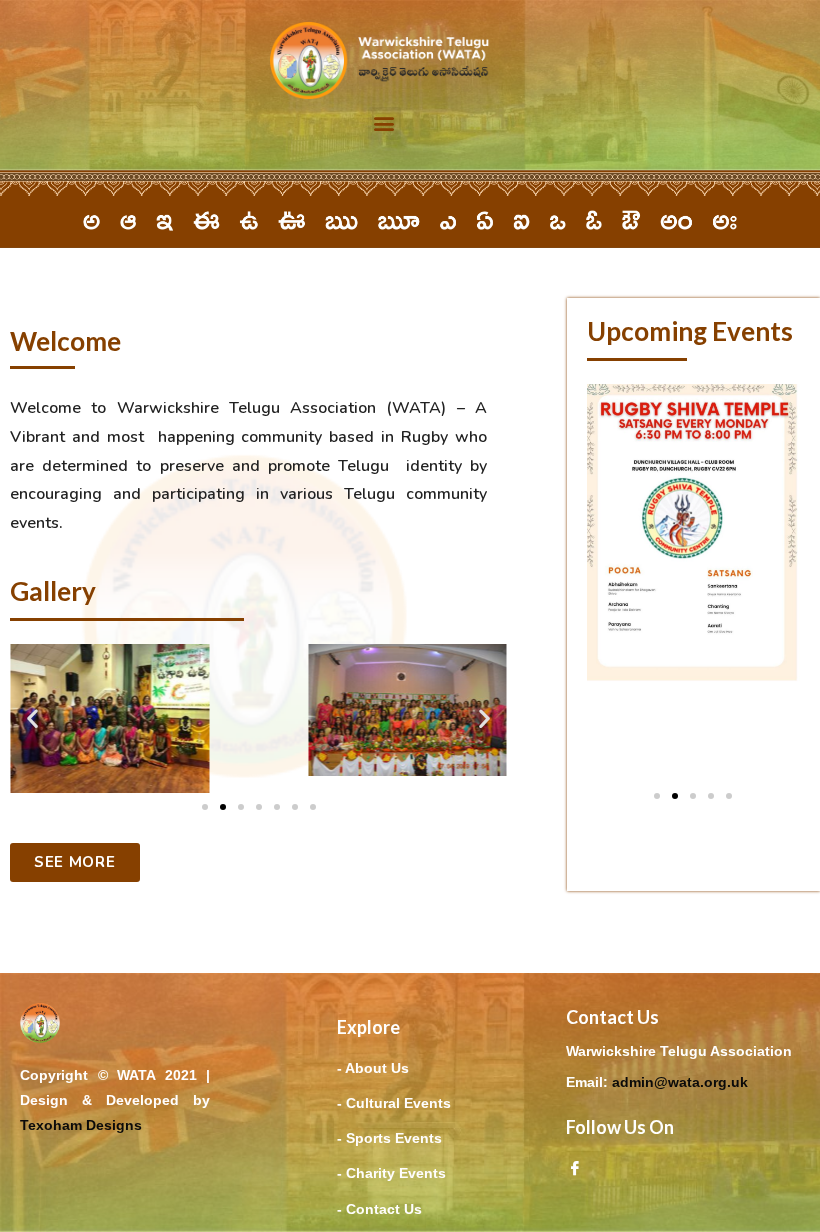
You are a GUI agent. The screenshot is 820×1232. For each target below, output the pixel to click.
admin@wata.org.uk (680, 1082)
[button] (384, 123)
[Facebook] (575, 1168)
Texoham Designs (81, 1125)
